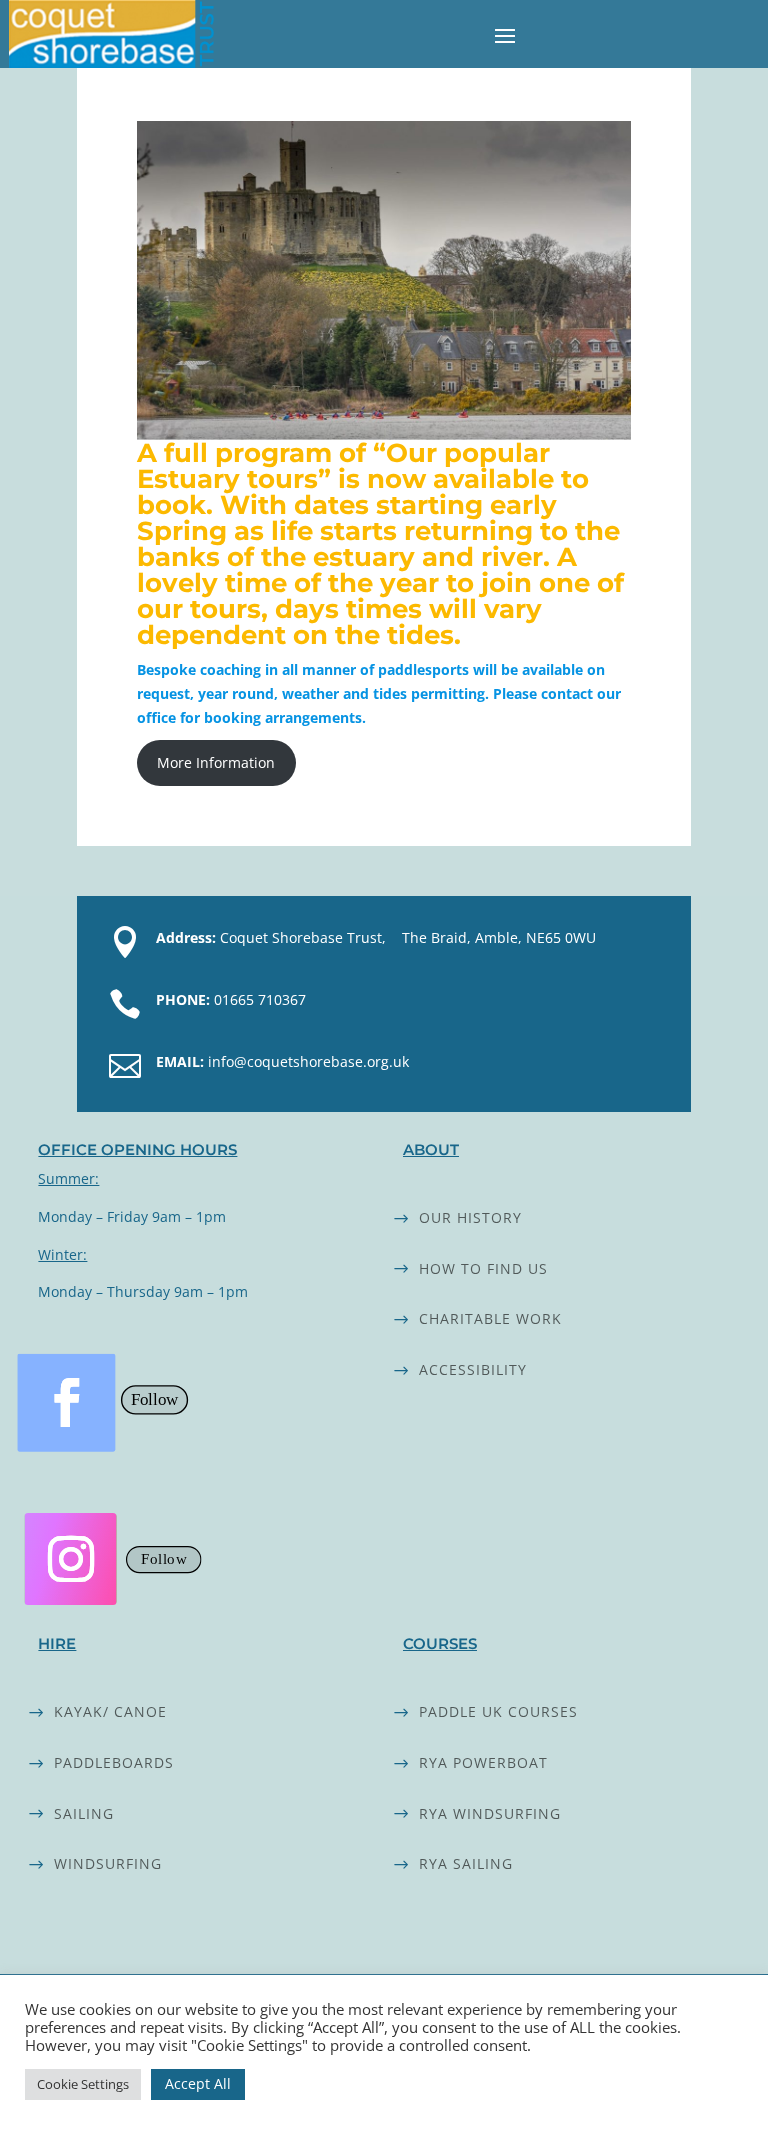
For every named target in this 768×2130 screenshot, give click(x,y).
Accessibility (473, 1369)
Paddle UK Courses (498, 1711)
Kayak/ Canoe (110, 1711)
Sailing (84, 1813)
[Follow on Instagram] (71, 1559)
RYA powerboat (483, 1762)
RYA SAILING (466, 1863)
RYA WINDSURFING (490, 1813)
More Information (216, 762)
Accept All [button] (198, 2083)
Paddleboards (114, 1762)
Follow (155, 1400)
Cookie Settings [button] (83, 2084)
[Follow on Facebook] (67, 1403)
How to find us (483, 1268)
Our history (470, 1217)
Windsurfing (108, 1863)
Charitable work (490, 1318)
